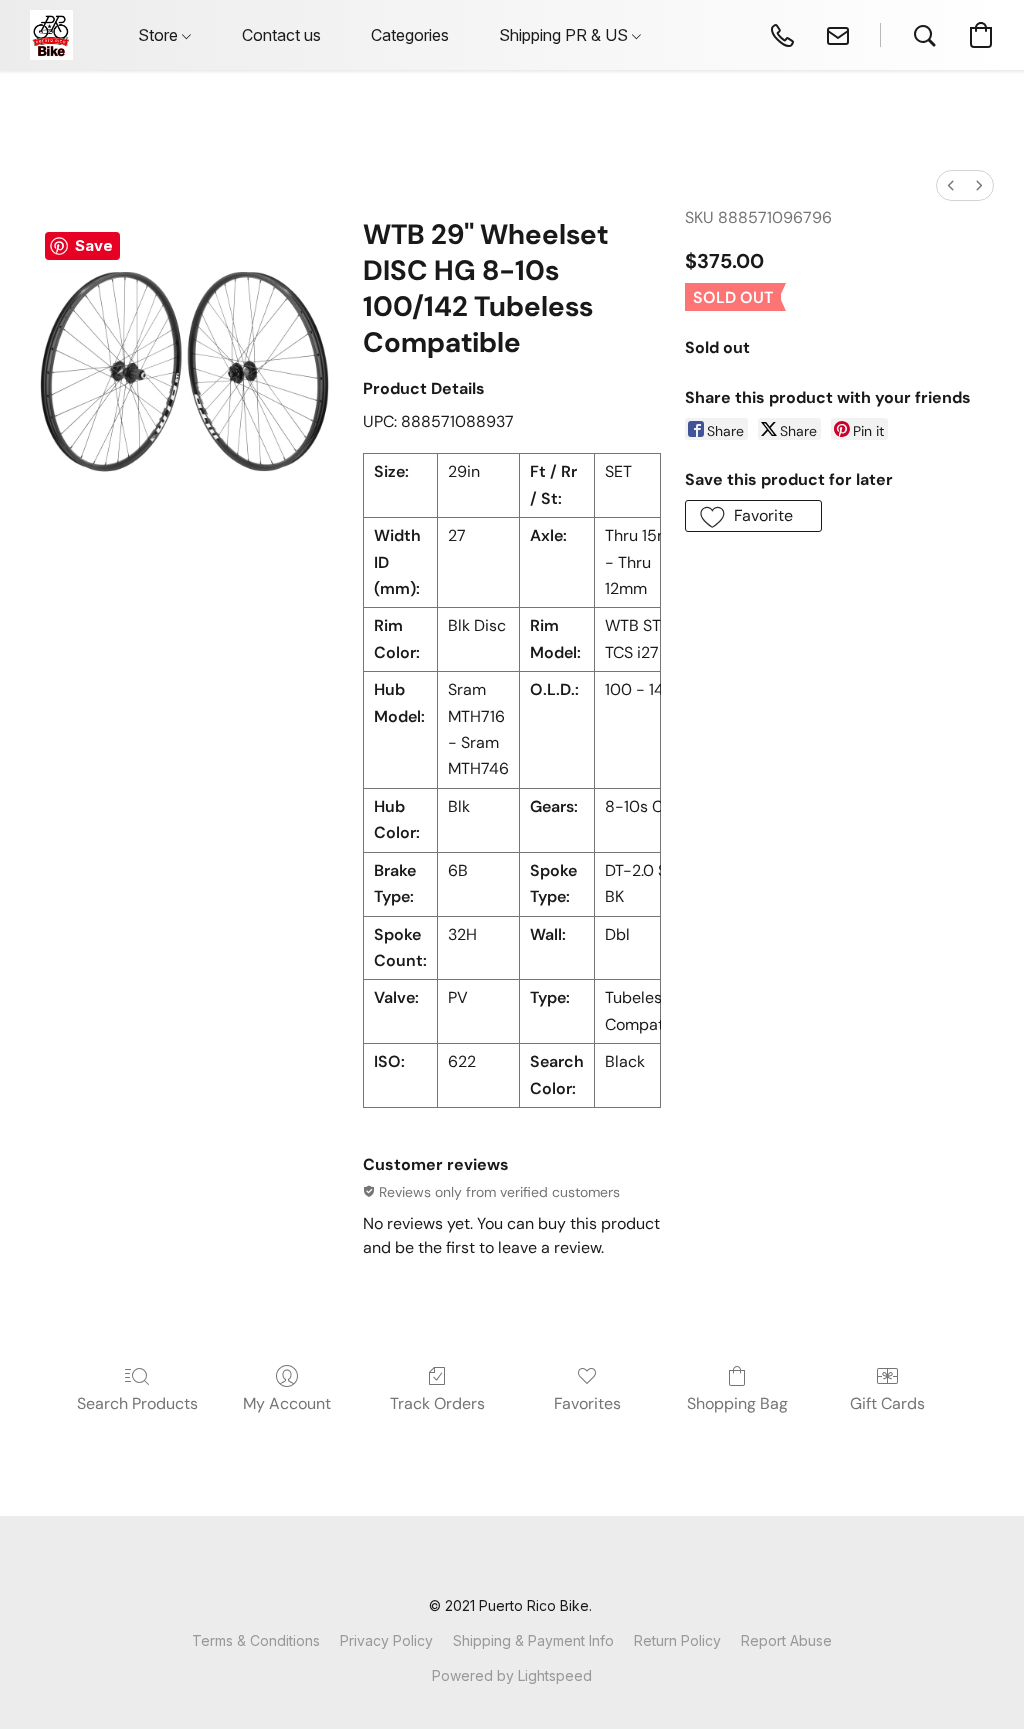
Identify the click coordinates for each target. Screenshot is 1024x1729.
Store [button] (160, 35)
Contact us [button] (281, 35)
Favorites (587, 1403)
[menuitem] (951, 185)
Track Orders (437, 1403)
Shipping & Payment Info (533, 1640)
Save (94, 245)
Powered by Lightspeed (512, 1675)
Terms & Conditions (256, 1640)
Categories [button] (410, 35)
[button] (51, 35)
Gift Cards (887, 1403)
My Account (287, 1403)
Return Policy (677, 1640)
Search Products (137, 1403)
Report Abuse (786, 1640)
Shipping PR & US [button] (565, 35)
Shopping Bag (737, 1403)
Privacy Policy (386, 1640)
